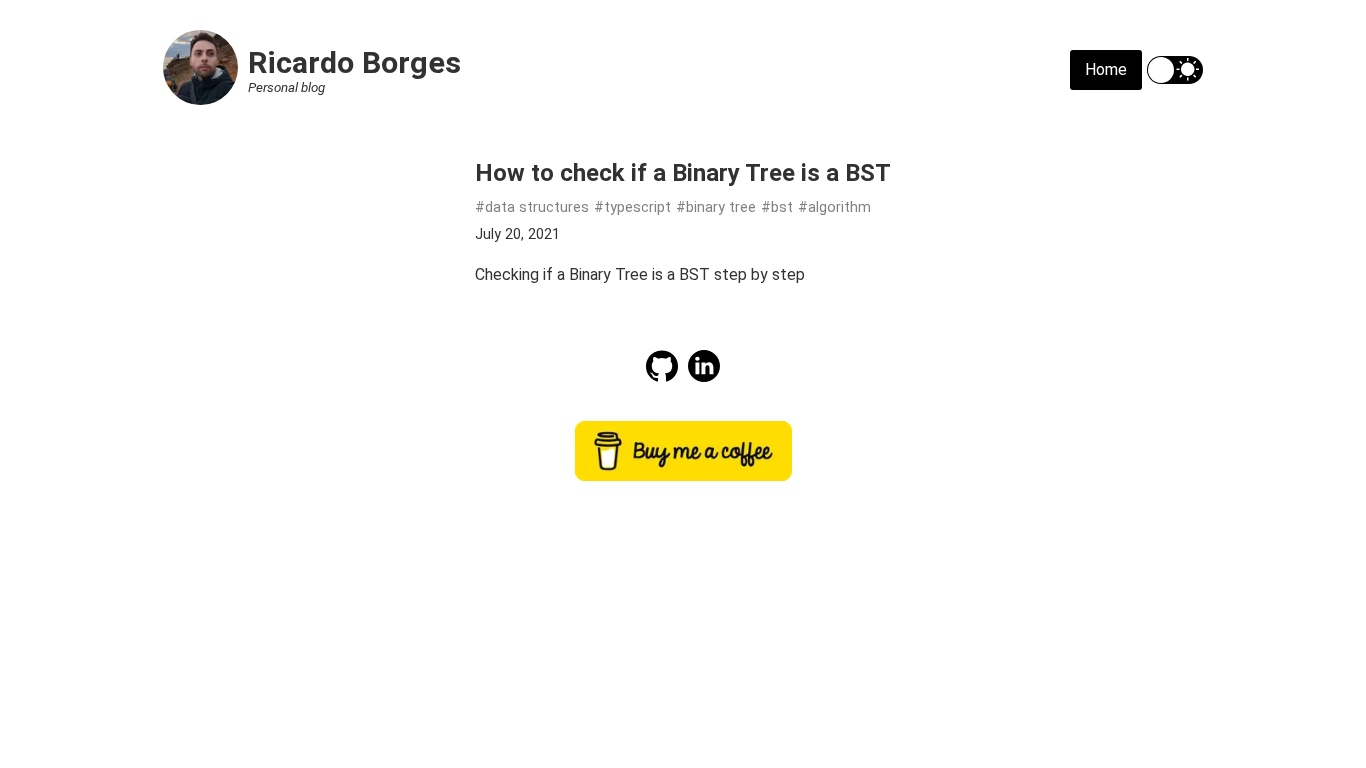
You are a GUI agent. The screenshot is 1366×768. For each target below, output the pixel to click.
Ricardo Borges (354, 62)
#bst (777, 207)
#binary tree (716, 207)
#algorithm (834, 207)
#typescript (632, 207)
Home (1106, 69)
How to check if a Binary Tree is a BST (683, 173)
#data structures (532, 207)
